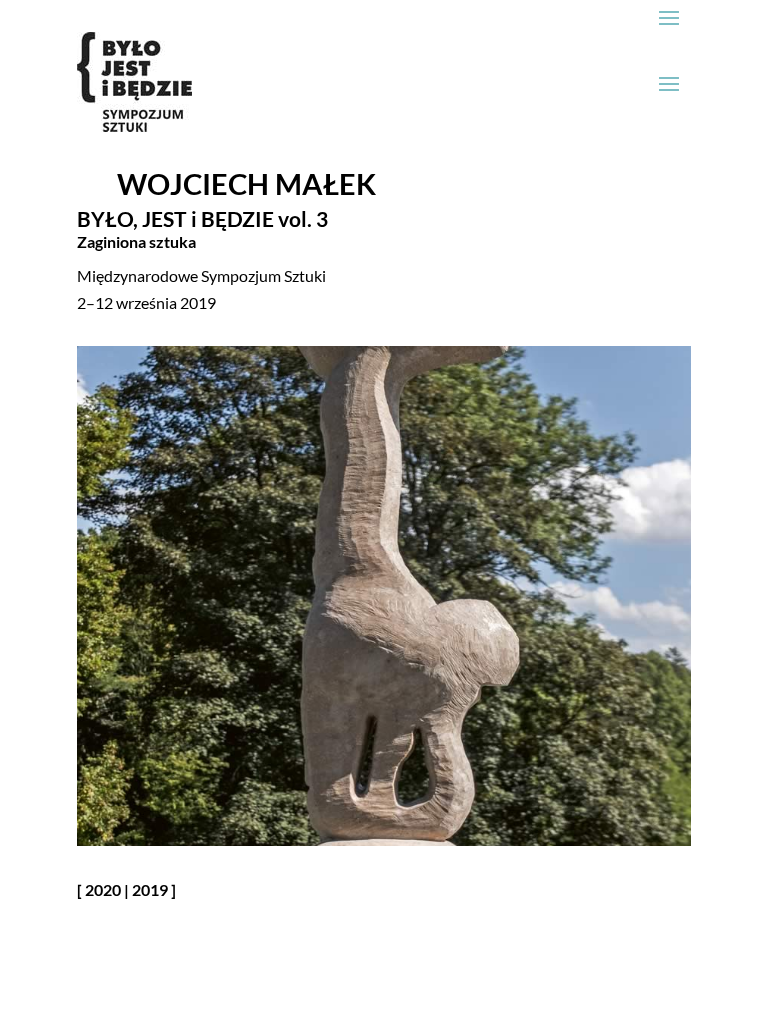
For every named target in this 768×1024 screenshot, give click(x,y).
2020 (103, 889)
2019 (150, 889)
